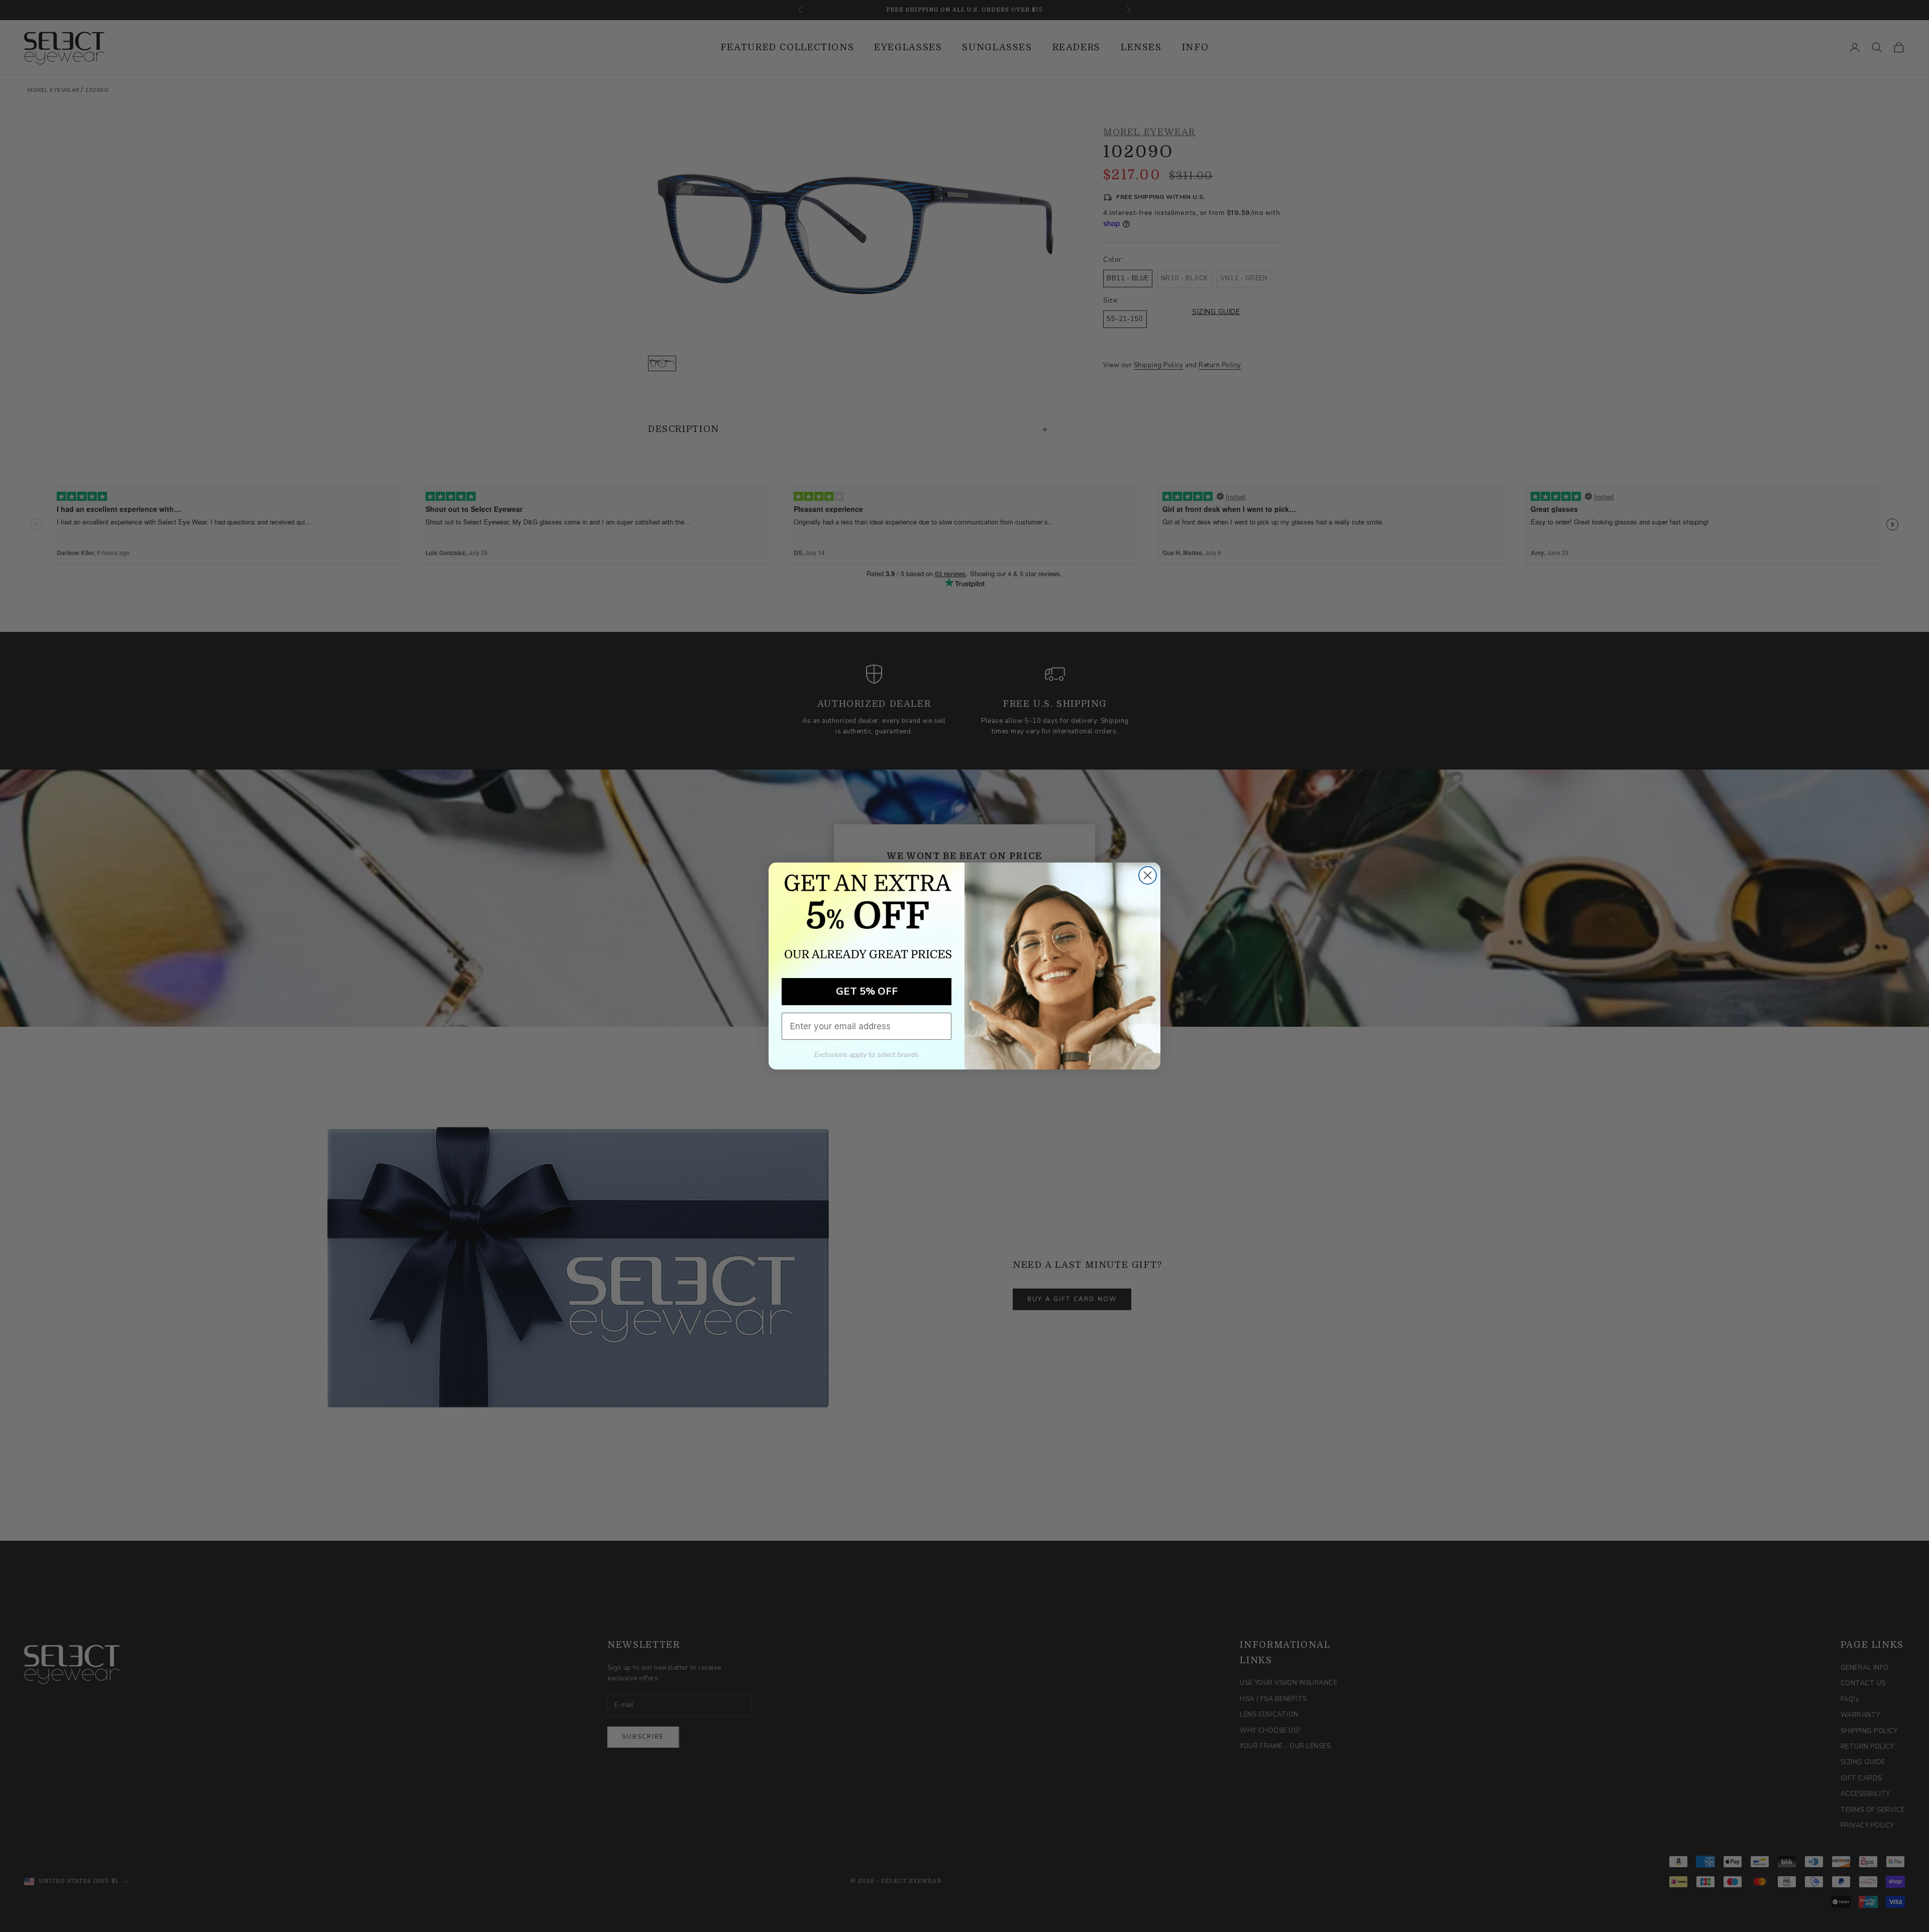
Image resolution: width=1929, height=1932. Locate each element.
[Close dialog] (1148, 875)
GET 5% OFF (867, 991)
